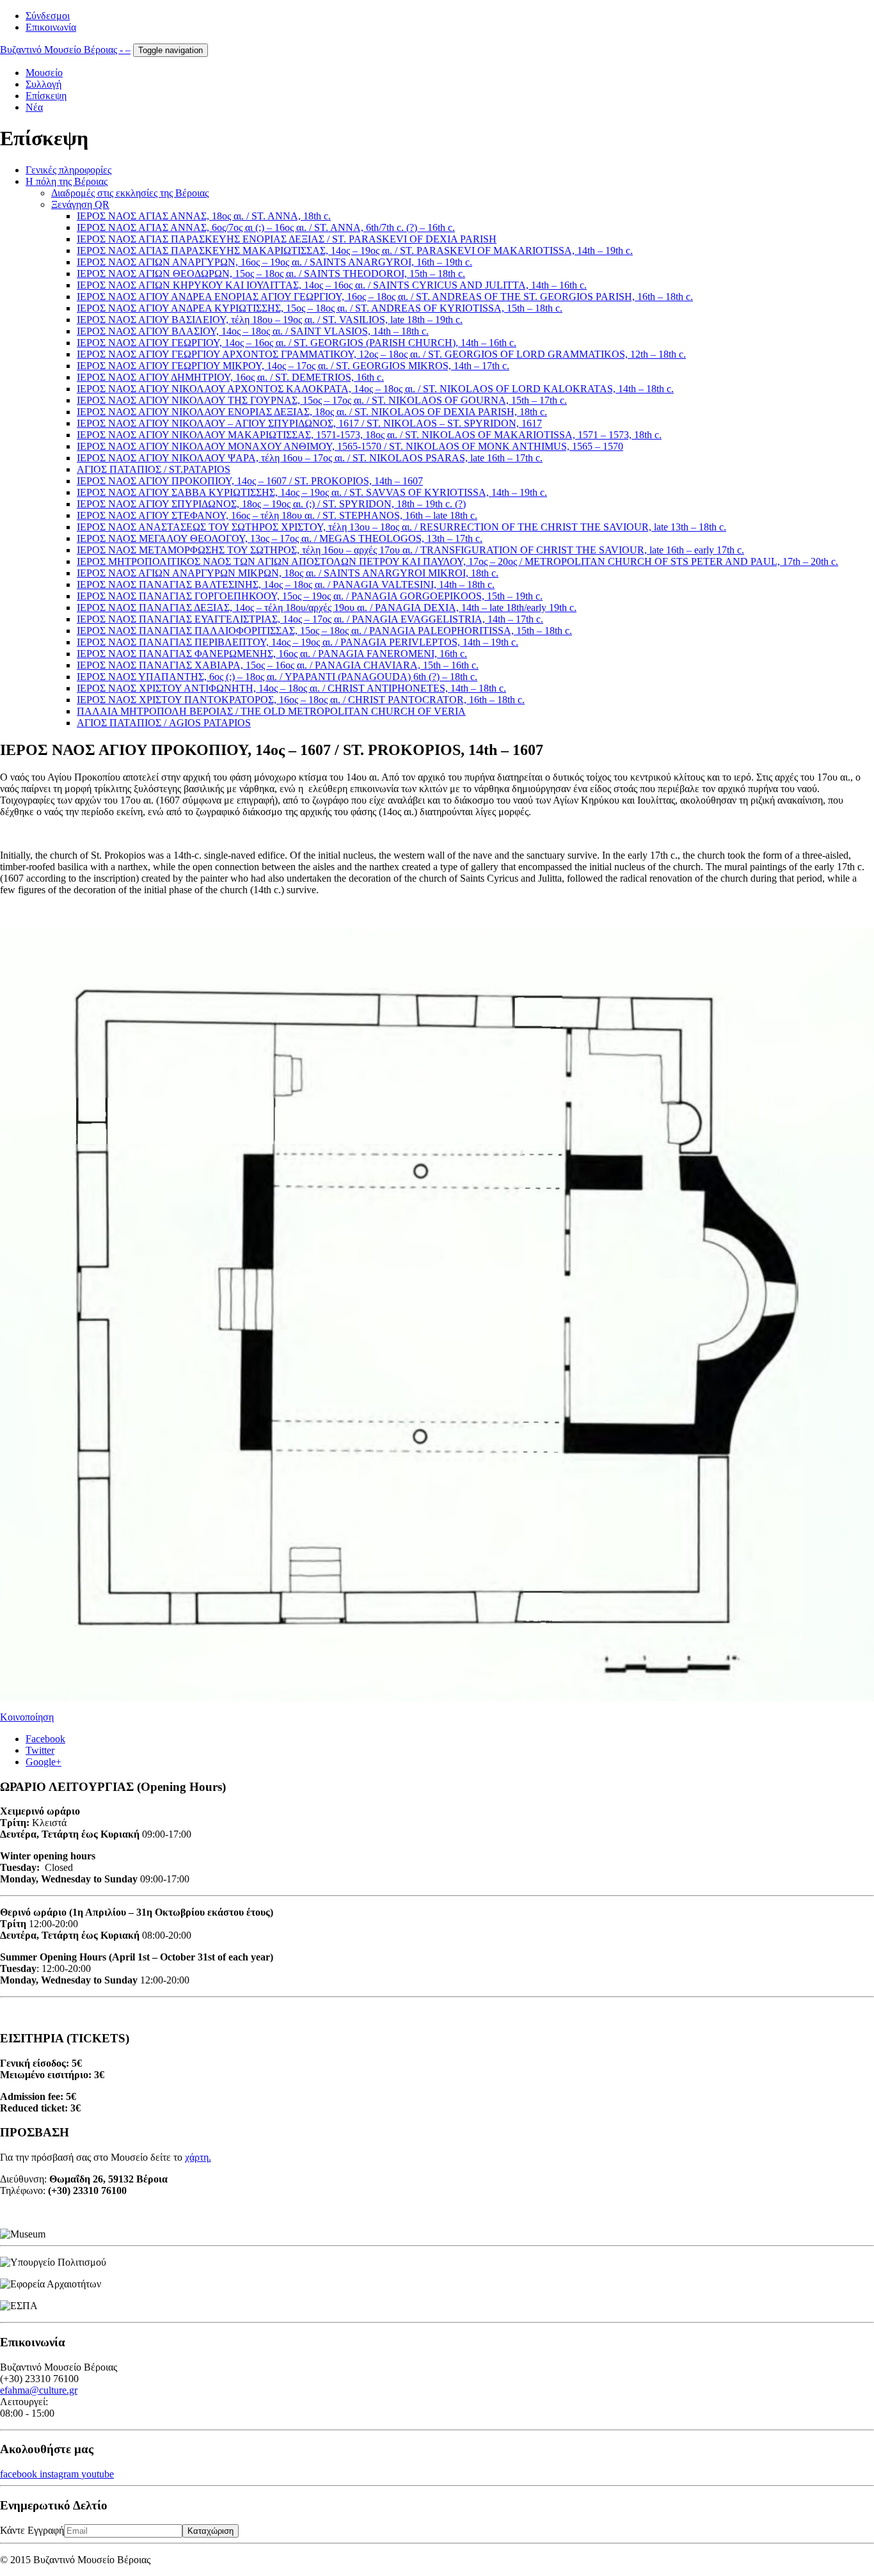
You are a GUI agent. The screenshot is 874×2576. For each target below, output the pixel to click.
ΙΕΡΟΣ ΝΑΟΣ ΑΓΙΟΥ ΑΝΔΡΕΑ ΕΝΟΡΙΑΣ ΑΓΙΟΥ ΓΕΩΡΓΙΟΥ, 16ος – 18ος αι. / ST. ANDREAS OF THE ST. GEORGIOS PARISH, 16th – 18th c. (385, 297)
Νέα (34, 107)
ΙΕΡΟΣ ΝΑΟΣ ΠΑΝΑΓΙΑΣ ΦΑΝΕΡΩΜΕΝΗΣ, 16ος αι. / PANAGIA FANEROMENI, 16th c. (272, 654)
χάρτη (197, 2157)
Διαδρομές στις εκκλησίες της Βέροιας (130, 193)
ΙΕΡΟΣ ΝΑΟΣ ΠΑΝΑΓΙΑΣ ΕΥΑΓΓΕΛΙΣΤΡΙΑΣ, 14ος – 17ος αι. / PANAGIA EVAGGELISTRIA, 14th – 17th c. (310, 619)
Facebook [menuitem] (45, 1739)
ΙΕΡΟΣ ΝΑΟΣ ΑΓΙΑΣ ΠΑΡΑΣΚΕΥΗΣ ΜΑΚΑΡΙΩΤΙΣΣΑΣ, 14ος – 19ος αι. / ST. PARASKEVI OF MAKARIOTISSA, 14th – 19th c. (355, 250)
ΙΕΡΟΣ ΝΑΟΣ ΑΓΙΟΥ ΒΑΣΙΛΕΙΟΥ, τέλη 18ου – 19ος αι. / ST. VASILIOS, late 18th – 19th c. (270, 320)
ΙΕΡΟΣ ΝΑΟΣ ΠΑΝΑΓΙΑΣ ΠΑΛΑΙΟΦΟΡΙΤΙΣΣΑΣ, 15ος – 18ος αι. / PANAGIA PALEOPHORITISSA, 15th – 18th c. (324, 631)
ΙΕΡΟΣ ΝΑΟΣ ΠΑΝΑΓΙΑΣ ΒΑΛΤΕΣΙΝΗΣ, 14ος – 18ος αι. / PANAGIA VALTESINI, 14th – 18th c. (286, 584)
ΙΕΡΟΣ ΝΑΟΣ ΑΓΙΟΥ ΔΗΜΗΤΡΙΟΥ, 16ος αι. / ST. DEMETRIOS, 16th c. (230, 377)
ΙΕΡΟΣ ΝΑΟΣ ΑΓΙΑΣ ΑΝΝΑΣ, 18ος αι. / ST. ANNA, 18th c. (204, 216)
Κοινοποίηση (27, 1717)
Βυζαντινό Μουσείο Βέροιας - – (65, 50)
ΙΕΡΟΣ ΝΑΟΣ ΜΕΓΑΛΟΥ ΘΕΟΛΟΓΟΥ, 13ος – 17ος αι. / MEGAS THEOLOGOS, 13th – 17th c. (280, 538)
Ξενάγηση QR (80, 204)
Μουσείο (44, 73)
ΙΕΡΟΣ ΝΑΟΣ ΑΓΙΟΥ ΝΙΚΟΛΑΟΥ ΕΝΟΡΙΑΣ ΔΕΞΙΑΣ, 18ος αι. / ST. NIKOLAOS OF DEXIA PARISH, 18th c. (312, 412)
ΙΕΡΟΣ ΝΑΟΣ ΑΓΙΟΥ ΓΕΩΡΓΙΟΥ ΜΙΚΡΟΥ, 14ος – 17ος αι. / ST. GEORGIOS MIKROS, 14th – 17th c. (293, 366)
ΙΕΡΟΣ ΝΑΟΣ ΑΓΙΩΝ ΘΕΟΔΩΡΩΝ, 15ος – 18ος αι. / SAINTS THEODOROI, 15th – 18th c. (271, 274)
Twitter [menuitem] (40, 1750)
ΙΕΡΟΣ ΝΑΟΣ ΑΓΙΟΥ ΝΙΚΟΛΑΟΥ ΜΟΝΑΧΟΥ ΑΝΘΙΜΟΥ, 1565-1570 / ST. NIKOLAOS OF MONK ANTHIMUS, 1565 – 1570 (350, 446)
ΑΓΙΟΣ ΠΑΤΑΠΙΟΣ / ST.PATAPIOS (154, 469)
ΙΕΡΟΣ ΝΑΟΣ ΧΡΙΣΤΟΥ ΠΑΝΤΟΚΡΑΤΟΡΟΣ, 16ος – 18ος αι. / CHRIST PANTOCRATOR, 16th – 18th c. (301, 700)
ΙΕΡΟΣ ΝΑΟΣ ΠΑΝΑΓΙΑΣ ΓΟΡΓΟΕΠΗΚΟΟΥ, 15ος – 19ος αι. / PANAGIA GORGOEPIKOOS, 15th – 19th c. (310, 596)
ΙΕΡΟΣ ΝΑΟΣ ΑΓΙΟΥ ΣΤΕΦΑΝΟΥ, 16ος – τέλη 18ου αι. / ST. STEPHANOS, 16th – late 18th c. (277, 515)
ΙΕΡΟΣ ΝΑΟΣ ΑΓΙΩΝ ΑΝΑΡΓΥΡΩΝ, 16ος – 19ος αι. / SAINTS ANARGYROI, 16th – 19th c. (274, 262)
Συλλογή (44, 84)
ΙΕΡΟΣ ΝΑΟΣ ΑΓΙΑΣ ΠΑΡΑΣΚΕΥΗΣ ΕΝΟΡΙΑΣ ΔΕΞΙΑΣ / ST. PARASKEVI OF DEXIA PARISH (287, 239)
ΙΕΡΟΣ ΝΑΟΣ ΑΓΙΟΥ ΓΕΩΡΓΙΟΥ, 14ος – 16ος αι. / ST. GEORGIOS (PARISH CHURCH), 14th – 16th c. (297, 343)
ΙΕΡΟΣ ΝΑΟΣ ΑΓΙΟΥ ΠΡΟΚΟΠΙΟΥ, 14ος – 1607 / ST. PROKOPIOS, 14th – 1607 (250, 481)
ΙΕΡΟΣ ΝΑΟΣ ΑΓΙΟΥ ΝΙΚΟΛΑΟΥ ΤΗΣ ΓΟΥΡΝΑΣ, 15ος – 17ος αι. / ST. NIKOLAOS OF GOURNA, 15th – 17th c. (322, 400)
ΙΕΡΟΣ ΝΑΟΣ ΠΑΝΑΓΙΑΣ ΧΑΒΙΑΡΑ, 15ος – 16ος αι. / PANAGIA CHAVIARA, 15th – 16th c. (278, 665)
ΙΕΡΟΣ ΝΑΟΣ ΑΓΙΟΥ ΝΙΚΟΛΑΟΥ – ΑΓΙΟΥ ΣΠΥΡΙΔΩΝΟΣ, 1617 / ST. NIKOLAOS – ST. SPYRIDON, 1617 (309, 423)
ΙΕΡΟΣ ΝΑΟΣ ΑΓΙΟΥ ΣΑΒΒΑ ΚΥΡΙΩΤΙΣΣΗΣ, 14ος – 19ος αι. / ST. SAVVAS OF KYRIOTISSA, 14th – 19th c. (312, 492)
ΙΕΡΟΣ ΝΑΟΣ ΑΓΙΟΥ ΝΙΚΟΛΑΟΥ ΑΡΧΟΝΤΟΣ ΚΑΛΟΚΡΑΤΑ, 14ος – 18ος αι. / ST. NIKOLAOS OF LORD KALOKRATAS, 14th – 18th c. (375, 389)
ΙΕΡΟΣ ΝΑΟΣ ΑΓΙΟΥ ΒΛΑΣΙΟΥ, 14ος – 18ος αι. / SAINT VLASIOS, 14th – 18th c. (253, 331)
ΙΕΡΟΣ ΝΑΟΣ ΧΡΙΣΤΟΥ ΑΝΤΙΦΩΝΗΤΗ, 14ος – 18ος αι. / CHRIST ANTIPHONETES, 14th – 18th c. (291, 688)
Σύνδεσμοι (48, 16)
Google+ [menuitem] (44, 1762)
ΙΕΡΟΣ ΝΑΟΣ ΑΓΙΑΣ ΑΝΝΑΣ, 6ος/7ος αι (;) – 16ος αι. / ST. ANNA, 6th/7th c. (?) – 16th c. (266, 227)
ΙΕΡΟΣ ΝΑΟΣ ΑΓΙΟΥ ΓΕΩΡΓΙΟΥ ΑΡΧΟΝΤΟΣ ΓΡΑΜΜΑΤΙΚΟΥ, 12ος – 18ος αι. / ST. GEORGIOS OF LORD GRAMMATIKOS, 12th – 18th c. (381, 354)
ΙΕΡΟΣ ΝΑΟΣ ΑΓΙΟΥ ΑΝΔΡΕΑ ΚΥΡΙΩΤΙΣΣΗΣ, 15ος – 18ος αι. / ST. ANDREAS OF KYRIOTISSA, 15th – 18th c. (320, 308)
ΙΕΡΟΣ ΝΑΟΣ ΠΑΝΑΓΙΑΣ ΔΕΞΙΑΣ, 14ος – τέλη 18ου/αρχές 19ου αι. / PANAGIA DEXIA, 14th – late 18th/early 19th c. (327, 608)
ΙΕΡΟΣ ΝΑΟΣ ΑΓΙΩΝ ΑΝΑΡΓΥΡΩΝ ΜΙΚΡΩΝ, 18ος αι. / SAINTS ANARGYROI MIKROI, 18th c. (288, 573)
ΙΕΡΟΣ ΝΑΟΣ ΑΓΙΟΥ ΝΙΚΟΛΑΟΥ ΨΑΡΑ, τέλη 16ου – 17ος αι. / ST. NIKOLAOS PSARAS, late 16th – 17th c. (310, 458)
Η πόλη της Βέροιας (67, 181)
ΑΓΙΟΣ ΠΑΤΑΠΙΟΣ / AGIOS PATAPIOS (164, 723)
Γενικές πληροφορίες (68, 170)
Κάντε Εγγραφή (32, 2530)
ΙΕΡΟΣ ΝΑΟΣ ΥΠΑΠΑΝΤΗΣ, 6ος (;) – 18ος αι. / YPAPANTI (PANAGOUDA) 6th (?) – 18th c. (277, 677)
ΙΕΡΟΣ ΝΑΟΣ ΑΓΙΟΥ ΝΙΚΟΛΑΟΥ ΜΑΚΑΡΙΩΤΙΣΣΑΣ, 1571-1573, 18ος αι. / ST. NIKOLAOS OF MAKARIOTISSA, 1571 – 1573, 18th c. (369, 435)
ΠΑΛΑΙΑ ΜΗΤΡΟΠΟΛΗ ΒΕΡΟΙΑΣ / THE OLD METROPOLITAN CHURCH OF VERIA (271, 711)
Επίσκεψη (46, 96)
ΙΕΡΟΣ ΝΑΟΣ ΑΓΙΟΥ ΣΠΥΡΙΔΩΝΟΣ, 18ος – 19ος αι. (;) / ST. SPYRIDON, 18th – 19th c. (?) (271, 504)
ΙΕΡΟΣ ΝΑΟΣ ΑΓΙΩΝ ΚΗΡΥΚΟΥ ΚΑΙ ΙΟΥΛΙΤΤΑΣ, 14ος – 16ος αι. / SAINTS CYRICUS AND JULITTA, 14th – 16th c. (332, 285)
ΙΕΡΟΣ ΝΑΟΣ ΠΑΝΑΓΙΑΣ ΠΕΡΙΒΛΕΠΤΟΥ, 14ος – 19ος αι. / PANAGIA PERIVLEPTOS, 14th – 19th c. (298, 642)
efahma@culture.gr (39, 2390)
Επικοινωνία (51, 27)
